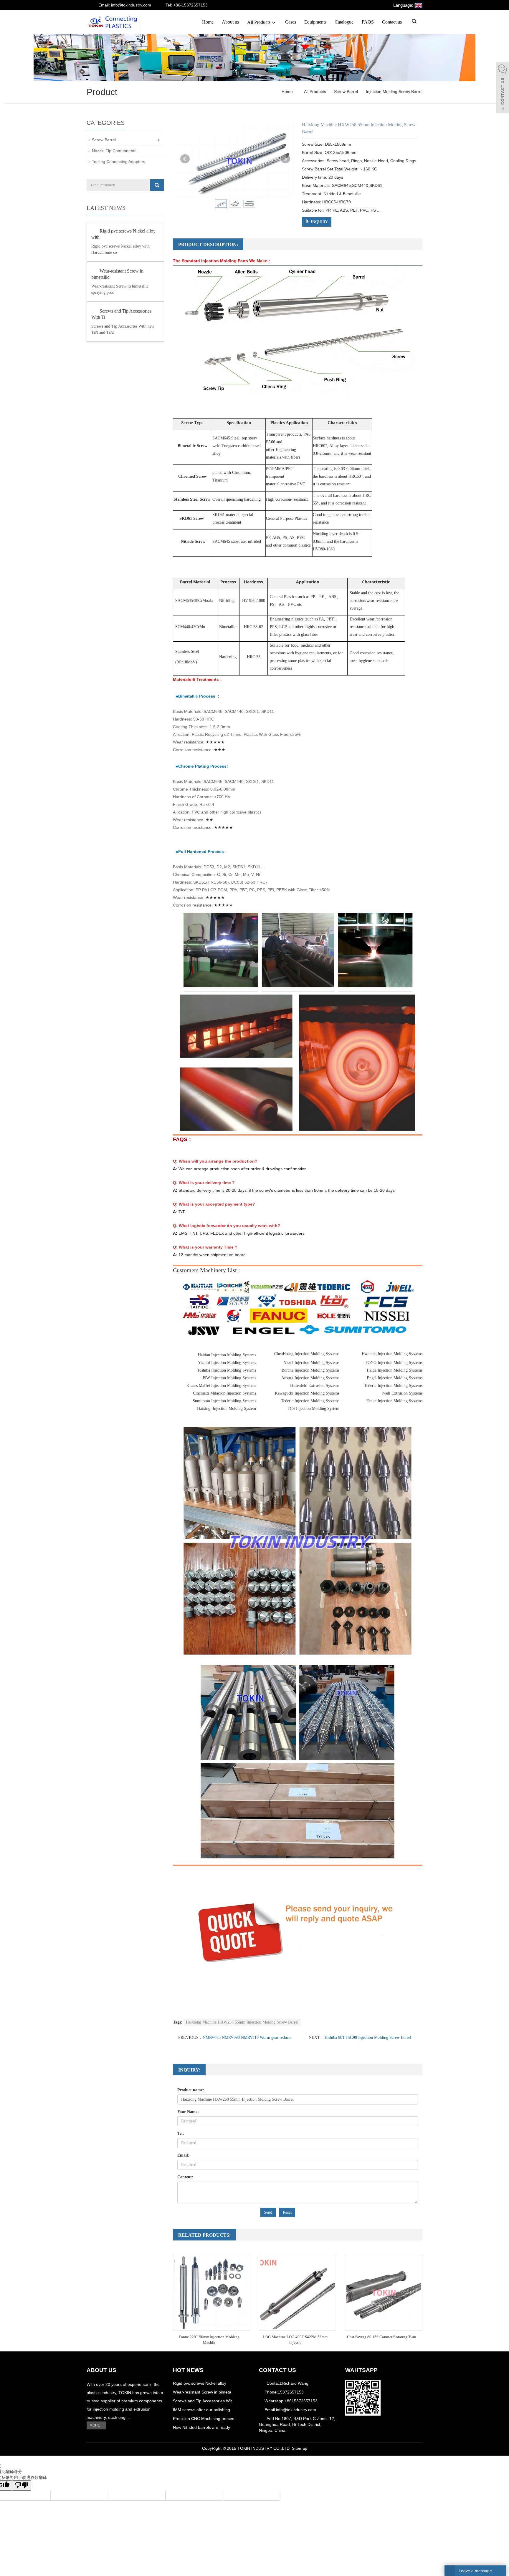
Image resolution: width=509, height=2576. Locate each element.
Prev (185, 159)
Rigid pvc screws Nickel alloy (200, 2383)
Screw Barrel (346, 92)
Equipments (315, 22)
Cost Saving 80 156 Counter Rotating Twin (382, 2337)
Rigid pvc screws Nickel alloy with (123, 234)
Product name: (191, 2090)
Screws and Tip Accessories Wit (202, 2401)
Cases (291, 22)
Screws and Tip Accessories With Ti (121, 314)
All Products (259, 22)
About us (230, 22)
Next (285, 159)
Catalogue (344, 22)
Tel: (181, 2133)
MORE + (96, 2425)
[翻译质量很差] (22, 2485)
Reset (287, 2212)
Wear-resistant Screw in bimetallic (117, 274)
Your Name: (188, 2112)
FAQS (368, 22)
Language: (404, 5)
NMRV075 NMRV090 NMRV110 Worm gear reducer (247, 2038)
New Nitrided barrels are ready (201, 2427)
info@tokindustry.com (296, 2410)
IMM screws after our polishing (201, 2410)
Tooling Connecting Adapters (119, 162)
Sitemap (300, 2448)
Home (208, 22)
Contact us (392, 22)
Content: (185, 2177)
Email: (183, 2155)
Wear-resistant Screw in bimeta (202, 2392)
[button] (274, 22)
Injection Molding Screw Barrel (394, 92)
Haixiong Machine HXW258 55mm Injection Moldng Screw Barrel (242, 2022)
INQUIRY (319, 222)
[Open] (503, 88)
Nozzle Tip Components (114, 151)
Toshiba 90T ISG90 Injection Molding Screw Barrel (368, 2038)
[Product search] (157, 185)
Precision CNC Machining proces (204, 2419)
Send (268, 2212)
